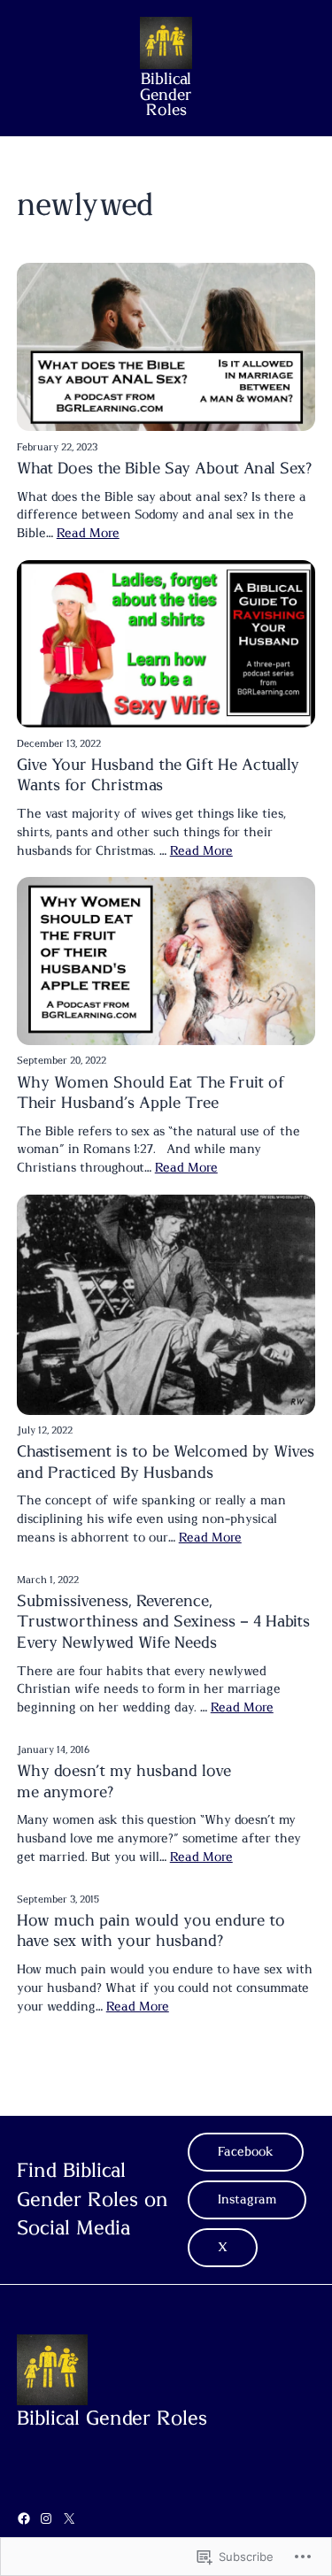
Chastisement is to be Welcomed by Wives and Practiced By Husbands (166, 1462)
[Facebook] (24, 2518)
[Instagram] (46, 2518)
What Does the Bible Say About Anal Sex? (164, 469)
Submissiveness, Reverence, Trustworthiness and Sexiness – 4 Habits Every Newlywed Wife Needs (163, 1622)
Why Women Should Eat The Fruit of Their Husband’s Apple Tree (151, 1093)
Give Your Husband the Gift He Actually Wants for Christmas (158, 776)
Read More (88, 534)
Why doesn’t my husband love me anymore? (124, 1782)
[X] (69, 2518)
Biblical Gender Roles (166, 96)
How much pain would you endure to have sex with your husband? (151, 1931)
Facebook (246, 2152)
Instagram (247, 2200)
